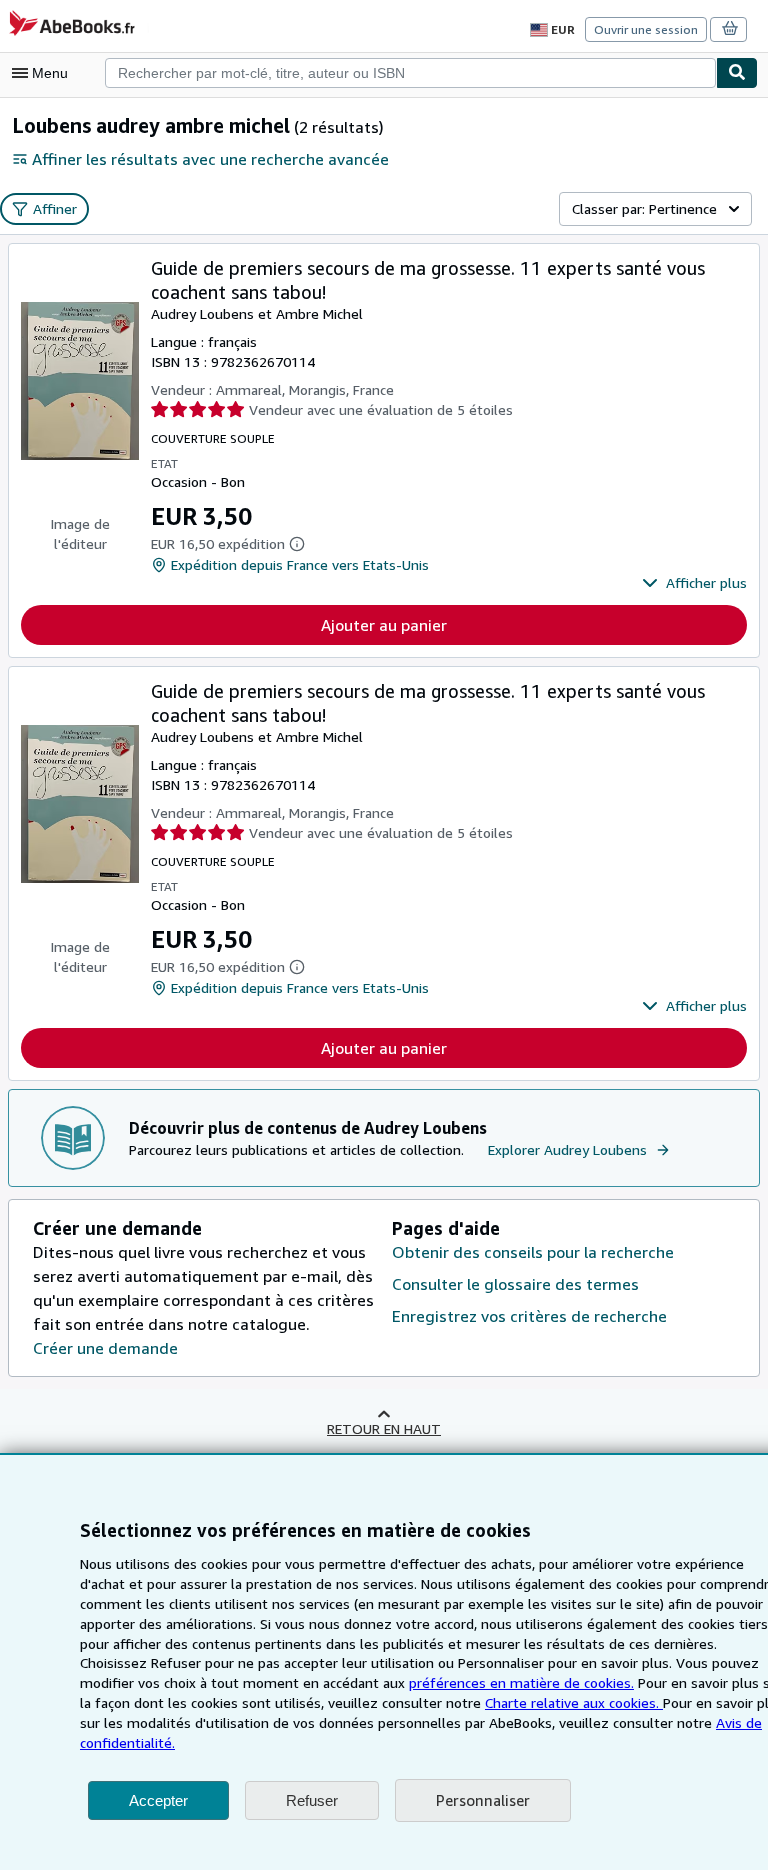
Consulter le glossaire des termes (515, 1284)
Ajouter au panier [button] (384, 625)
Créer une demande (105, 1348)
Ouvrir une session (646, 29)
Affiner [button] (55, 208)
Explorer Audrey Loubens (567, 1149)
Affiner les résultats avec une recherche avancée (210, 159)
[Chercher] (737, 73)
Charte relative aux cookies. (574, 1702)
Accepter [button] (158, 1800)
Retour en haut (384, 1428)
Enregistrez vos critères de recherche (529, 1316)
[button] (694, 583)
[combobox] (410, 73)
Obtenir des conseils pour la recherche (533, 1252)
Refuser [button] (312, 1800)
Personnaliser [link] (483, 1800)
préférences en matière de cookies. (521, 1682)
